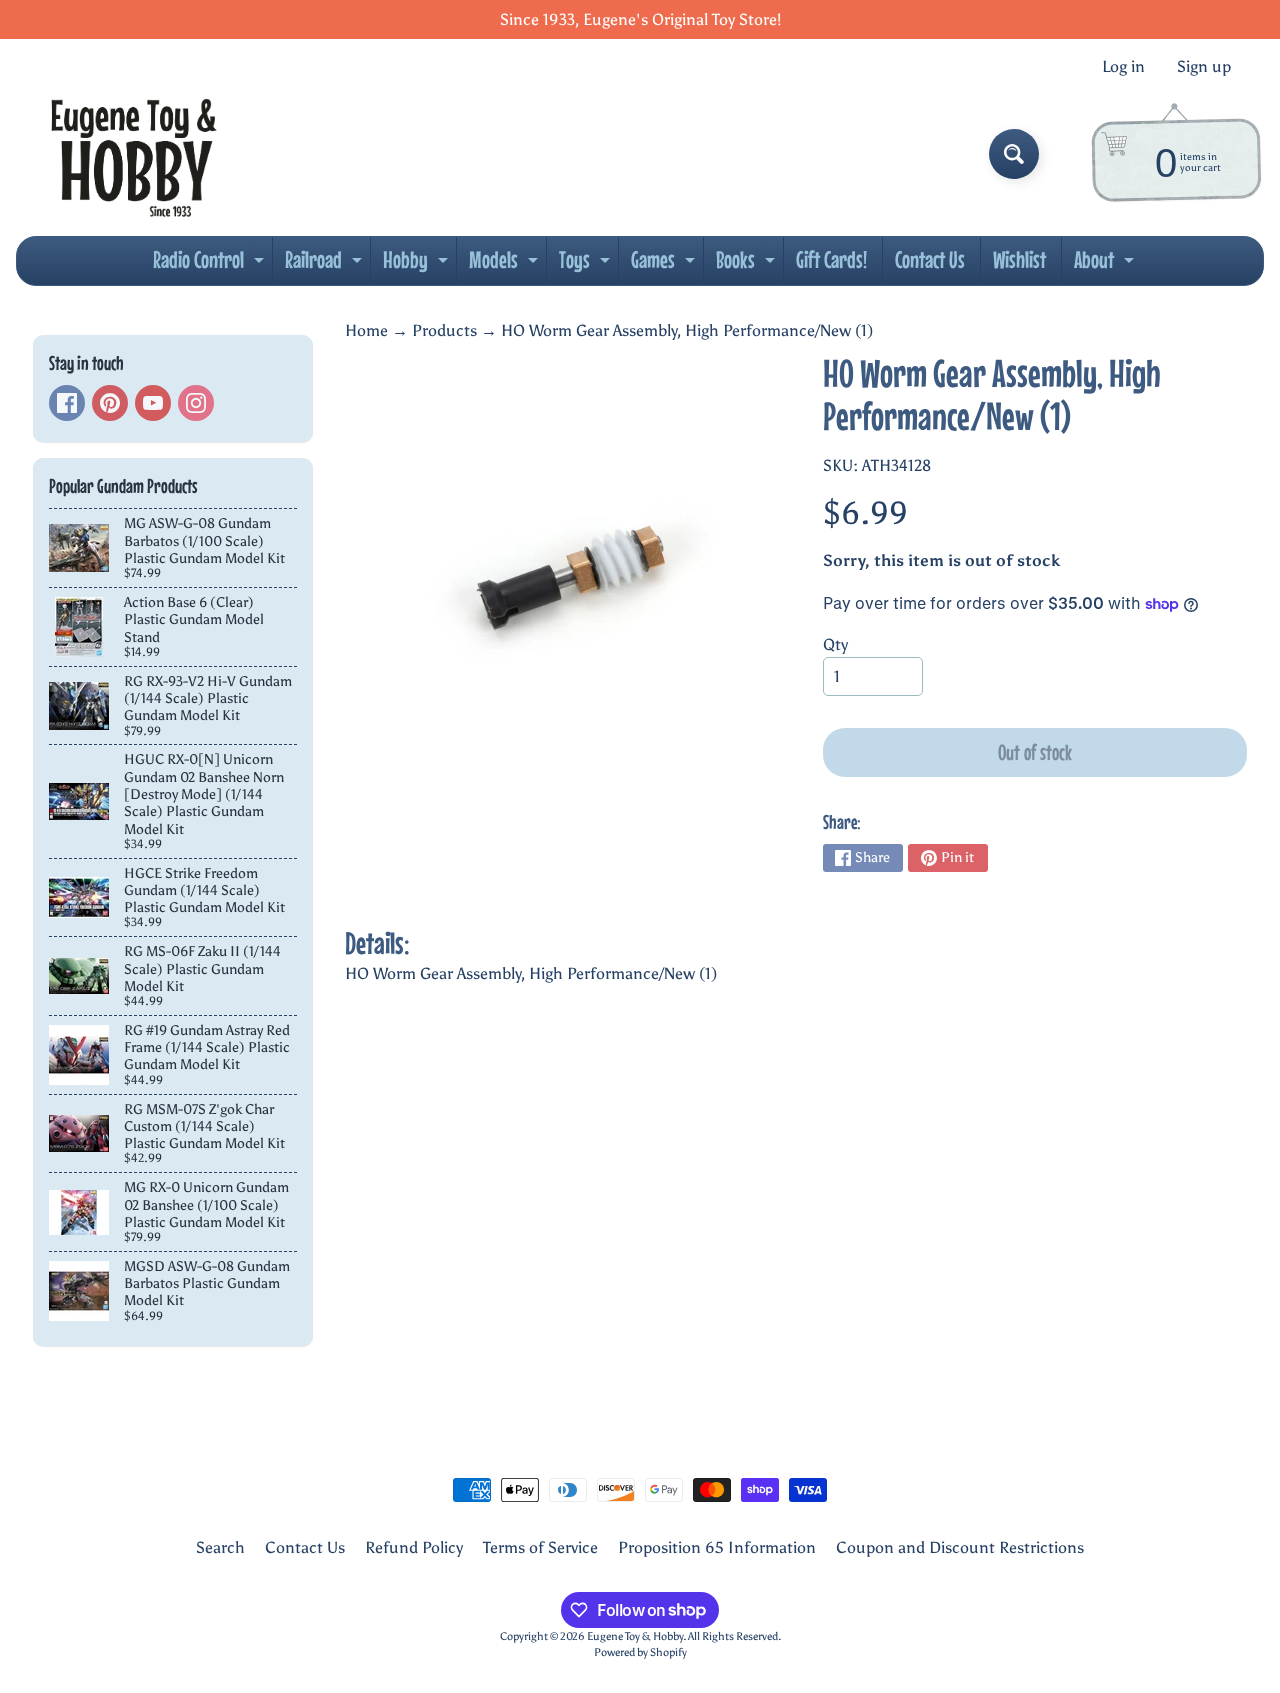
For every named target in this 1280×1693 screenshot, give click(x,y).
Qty (835, 644)
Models (506, 265)
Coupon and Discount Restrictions (960, 1547)
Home (366, 330)
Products (444, 330)
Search (220, 1547)
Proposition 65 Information (717, 1547)
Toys (587, 265)
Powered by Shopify (640, 1652)
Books (748, 265)
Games (665, 265)
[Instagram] (196, 403)
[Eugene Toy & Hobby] (133, 154)
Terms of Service (540, 1547)
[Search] (1014, 154)
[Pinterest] (110, 403)
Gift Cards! (831, 259)
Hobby (418, 265)
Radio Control (211, 265)
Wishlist (1019, 259)
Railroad (326, 265)
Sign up (1204, 67)
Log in (1123, 67)
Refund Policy (414, 1547)
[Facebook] (67, 403)
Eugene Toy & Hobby (635, 1636)
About (1106, 265)
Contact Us (930, 259)
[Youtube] (153, 403)
